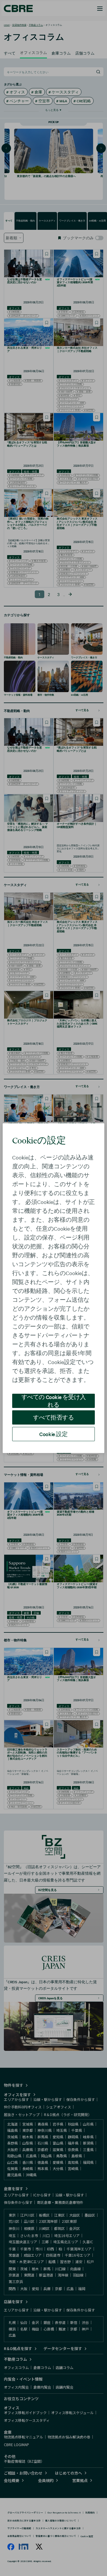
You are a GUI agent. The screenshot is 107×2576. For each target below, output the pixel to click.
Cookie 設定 (53, 1434)
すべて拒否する (53, 1417)
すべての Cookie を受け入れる (54, 1401)
